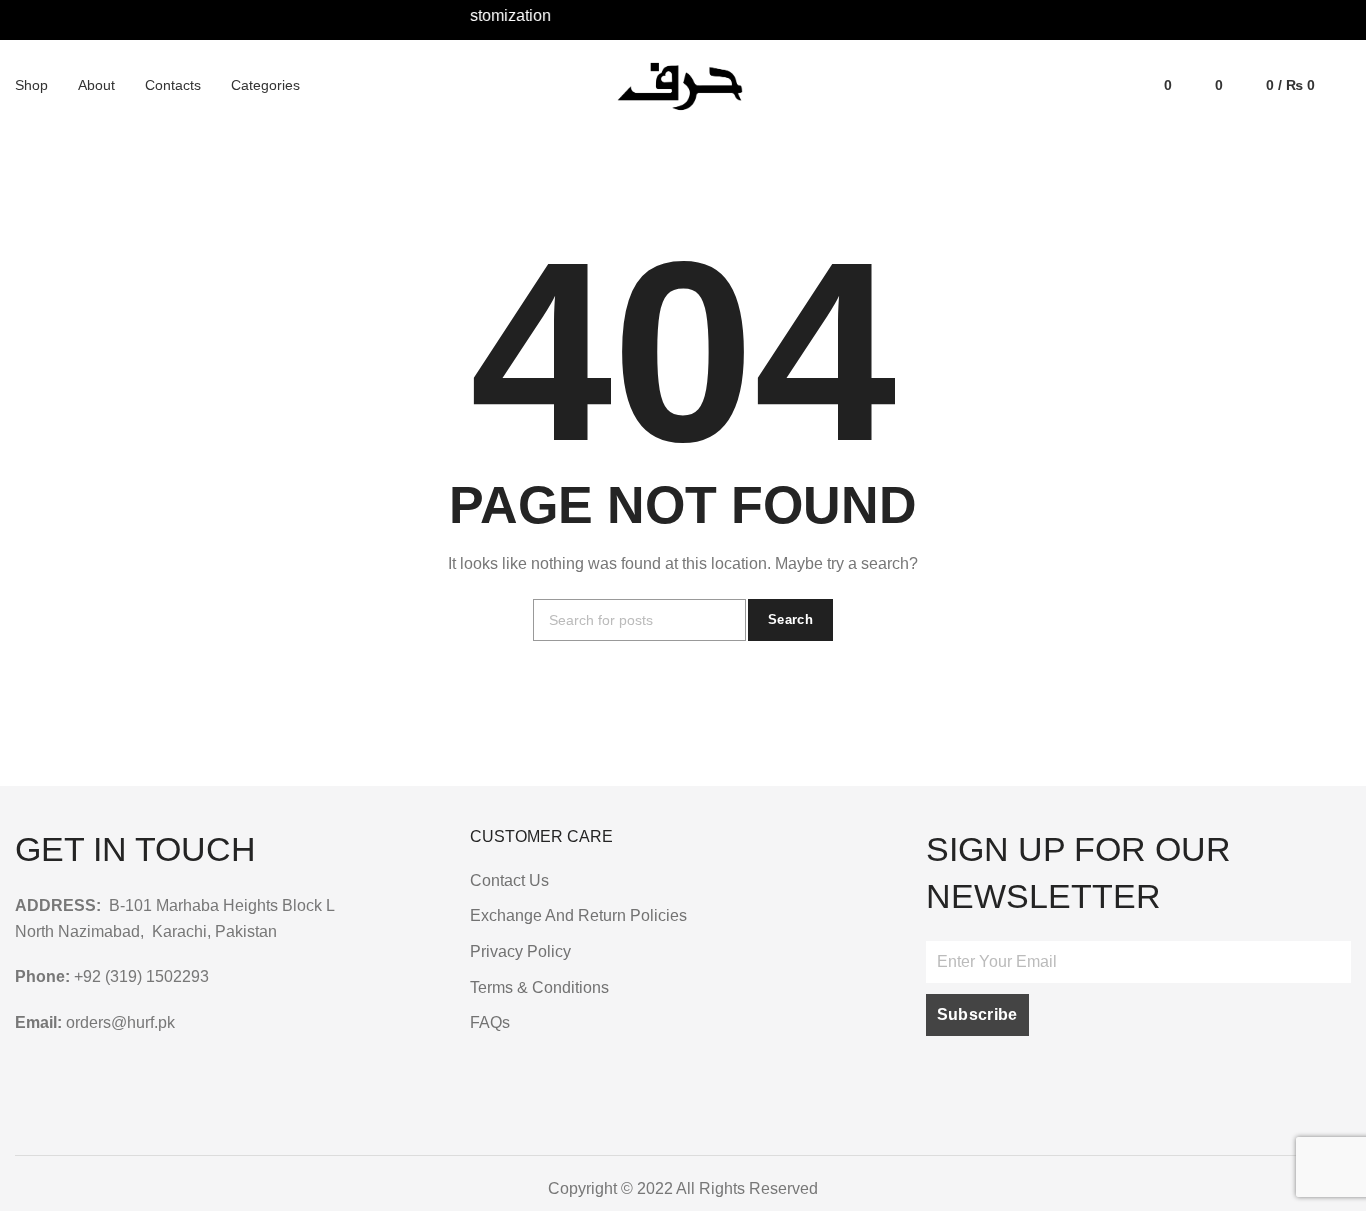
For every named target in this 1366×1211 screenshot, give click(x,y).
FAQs (490, 1022)
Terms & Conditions (539, 987)
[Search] (1343, 85)
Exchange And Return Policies (578, 915)
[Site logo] (683, 85)
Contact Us (509, 880)
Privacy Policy (520, 951)
